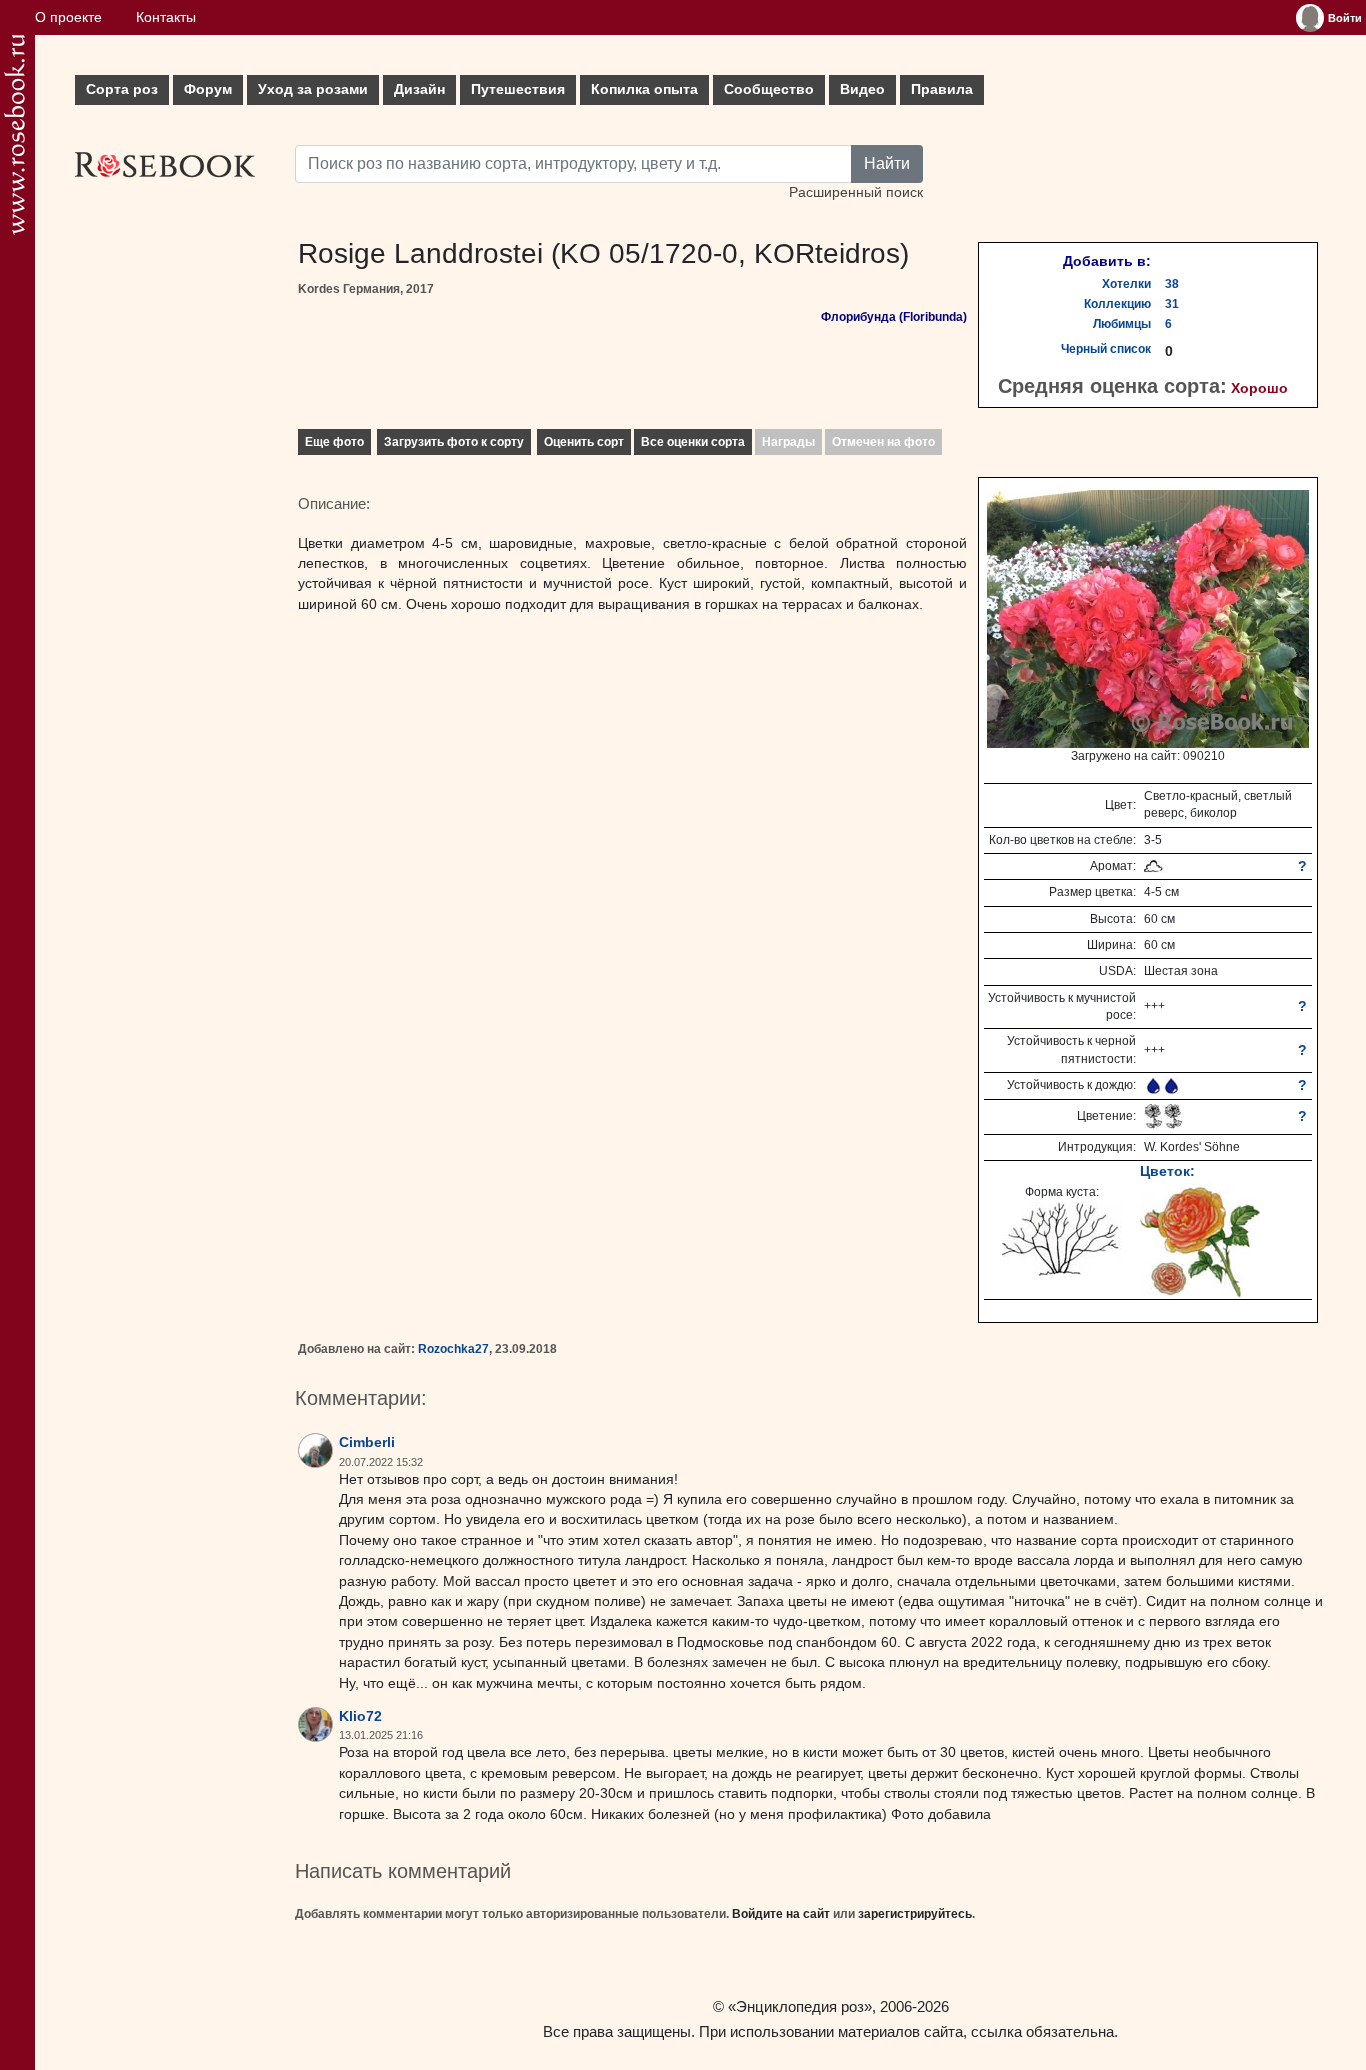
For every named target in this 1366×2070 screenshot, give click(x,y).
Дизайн (419, 89)
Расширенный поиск (856, 192)
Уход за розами (313, 89)
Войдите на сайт (781, 1914)
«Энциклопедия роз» (800, 2006)
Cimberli (367, 1442)
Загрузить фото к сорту (454, 442)
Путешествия (518, 89)
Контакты (166, 17)
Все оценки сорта (693, 442)
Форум (208, 89)
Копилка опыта (644, 89)
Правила (942, 89)
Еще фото (334, 442)
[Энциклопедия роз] (14, 134)
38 (1172, 284)
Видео (862, 89)
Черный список (1106, 349)
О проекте (68, 17)
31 (1172, 304)
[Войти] (1310, 18)
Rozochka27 (453, 1349)
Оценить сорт (584, 442)
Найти (887, 163)
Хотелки (1126, 284)
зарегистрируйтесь (915, 1914)
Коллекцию (1117, 304)
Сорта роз (122, 89)
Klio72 (360, 1716)
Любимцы (1122, 324)
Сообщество (769, 89)
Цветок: (1167, 1171)
